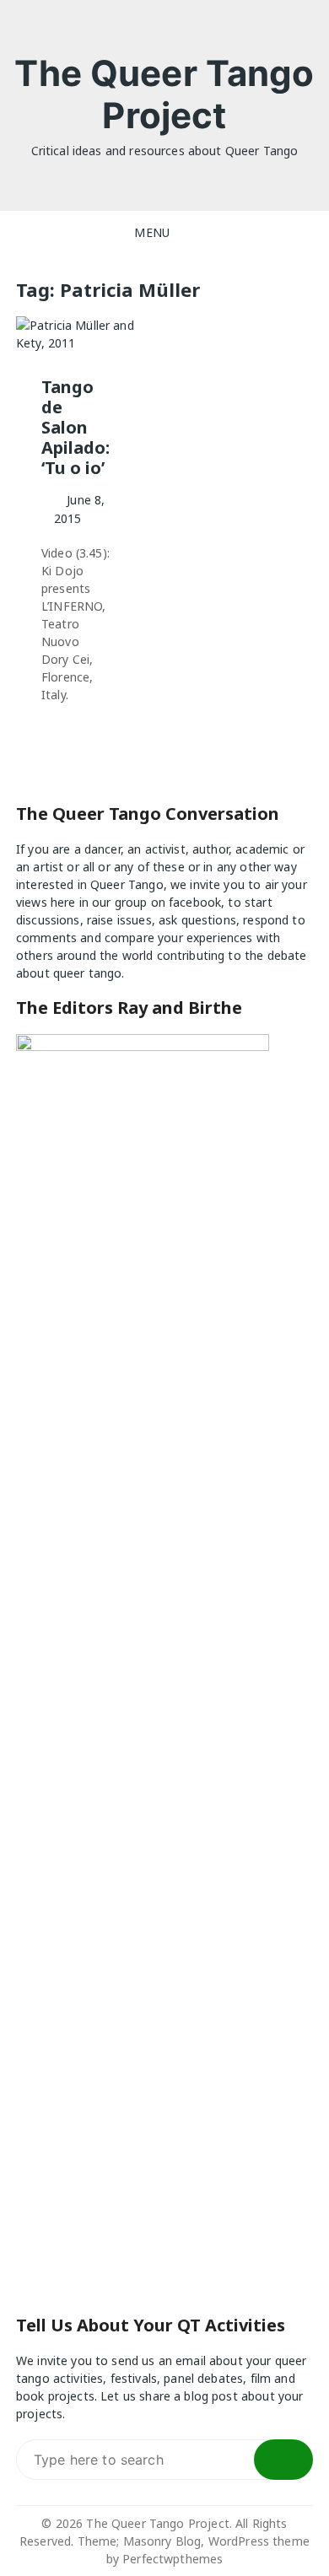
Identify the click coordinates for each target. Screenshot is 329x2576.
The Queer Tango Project (164, 94)
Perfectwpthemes (173, 2559)
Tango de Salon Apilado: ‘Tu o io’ (76, 427)
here (63, 902)
